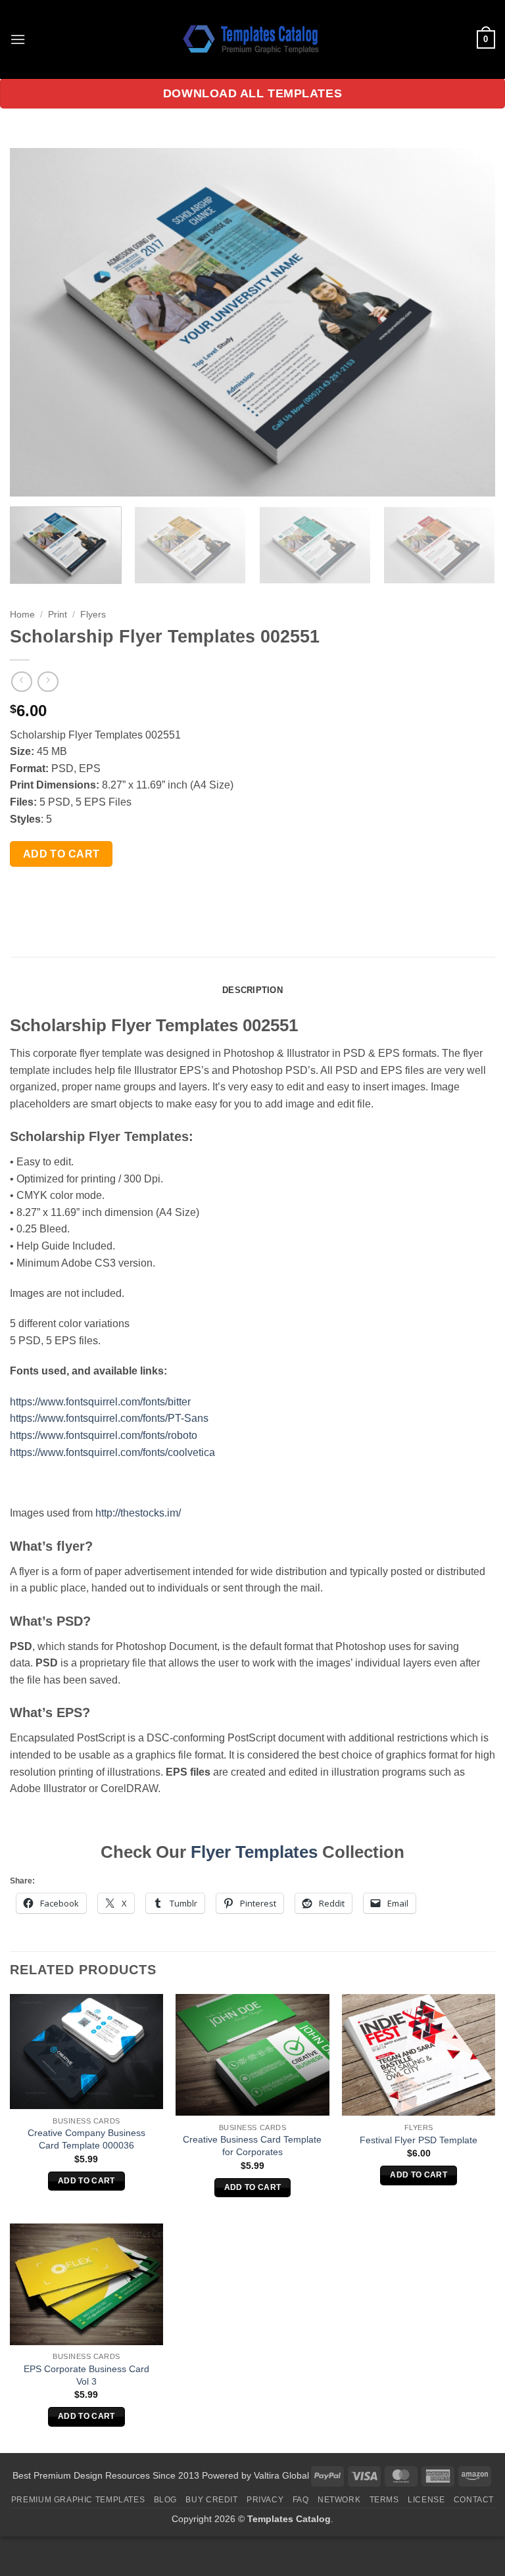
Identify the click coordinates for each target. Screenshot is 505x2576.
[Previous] (36, 322)
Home (22, 615)
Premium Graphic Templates (78, 2500)
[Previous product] (48, 682)
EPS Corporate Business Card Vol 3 (86, 2375)
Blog (165, 2500)
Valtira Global (281, 2475)
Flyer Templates (254, 1852)
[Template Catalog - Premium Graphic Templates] (252, 39)
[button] (18, 39)
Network (339, 2500)
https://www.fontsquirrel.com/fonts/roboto (104, 1435)
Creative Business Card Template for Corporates (252, 2146)
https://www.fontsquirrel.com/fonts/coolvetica (112, 1452)
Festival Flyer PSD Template (419, 2140)
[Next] (469, 322)
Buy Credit (211, 2500)
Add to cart (61, 854)
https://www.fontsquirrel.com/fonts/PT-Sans (109, 1418)
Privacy (265, 2500)
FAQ (301, 2500)
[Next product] (21, 682)
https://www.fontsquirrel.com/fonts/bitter (100, 1402)
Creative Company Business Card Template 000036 (86, 2139)
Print (58, 615)
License (426, 2500)
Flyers (93, 615)
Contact (474, 2500)
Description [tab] (252, 990)
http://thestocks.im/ (138, 1513)
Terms (384, 2500)
